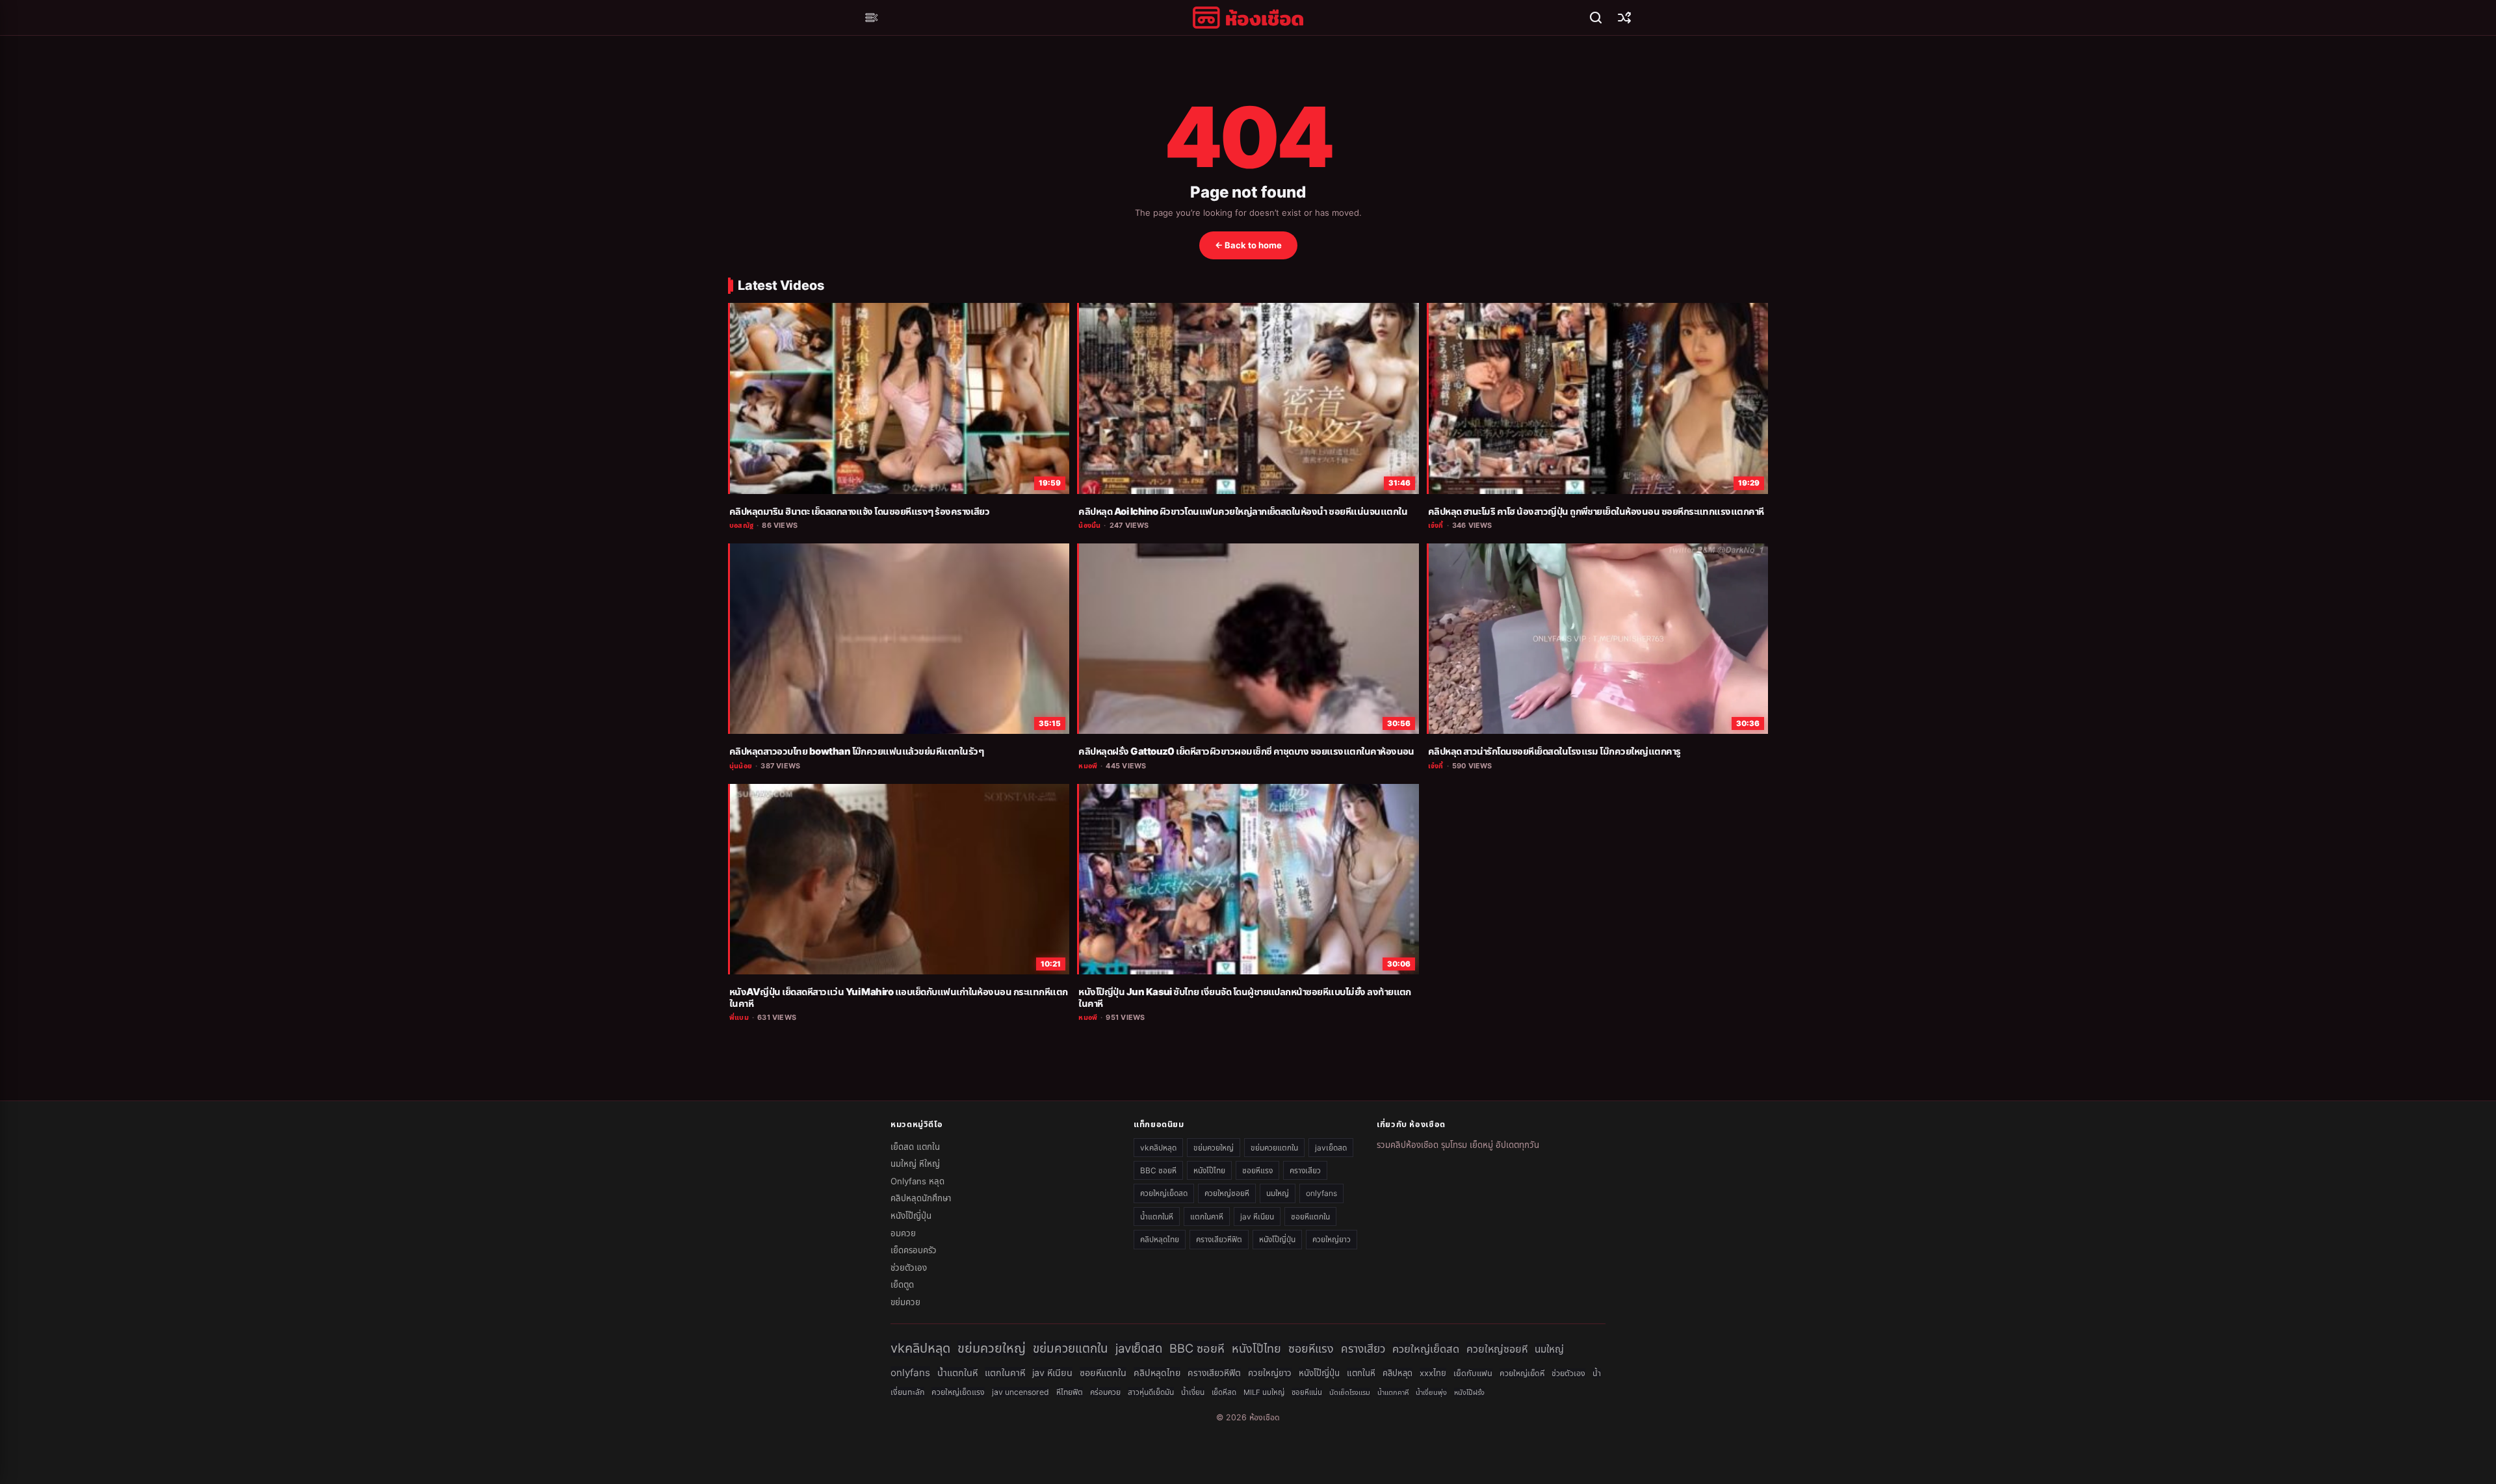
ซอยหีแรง (1257, 1170)
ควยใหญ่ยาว (1332, 1239)
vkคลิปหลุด (1158, 1148)
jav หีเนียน (1257, 1217)
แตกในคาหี (1207, 1217)
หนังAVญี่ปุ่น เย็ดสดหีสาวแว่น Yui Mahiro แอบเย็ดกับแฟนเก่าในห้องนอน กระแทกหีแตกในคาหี (899, 998)
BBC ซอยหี (1158, 1170)
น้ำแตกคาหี (1393, 1392)
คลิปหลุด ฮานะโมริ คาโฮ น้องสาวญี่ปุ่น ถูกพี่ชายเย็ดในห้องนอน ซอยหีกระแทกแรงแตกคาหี (1596, 512)
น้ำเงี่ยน (1193, 1392)
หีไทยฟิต (1070, 1392)
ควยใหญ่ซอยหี (1227, 1193)
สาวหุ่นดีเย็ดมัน (1151, 1392)
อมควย (903, 1233)
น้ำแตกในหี (1157, 1217)
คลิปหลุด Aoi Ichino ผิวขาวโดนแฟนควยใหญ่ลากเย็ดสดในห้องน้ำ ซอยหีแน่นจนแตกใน (1243, 512)
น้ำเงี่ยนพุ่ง (1431, 1392)
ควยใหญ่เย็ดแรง (958, 1392)
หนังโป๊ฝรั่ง (1469, 1392)
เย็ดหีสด (1224, 1392)
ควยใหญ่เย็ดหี (1522, 1373)
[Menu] (872, 18)
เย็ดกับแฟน (1473, 1373)
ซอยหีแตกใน (1310, 1217)
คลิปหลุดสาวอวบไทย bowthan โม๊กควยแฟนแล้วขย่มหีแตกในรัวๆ (856, 751)
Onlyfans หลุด (917, 1181)
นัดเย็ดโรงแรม (1350, 1392)
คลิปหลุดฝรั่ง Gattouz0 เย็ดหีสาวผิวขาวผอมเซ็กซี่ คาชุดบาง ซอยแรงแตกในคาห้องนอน (1246, 751)
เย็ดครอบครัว (914, 1250)
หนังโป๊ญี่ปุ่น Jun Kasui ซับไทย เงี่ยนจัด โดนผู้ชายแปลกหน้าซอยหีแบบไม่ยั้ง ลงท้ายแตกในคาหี (1245, 998)
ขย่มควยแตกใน (1274, 1148)
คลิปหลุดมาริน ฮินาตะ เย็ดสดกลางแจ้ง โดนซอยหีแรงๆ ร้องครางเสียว (859, 512)
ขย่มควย (905, 1302)
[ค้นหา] (1596, 18)
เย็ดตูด (902, 1284)
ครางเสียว (1305, 1170)
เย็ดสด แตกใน (915, 1147)
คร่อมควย (1105, 1392)
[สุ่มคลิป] (1624, 18)
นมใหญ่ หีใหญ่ (915, 1164)
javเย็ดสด (1331, 1148)
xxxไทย (1433, 1373)
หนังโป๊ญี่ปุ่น (911, 1216)
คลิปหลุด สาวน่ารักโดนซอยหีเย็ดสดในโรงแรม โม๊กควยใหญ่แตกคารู (1554, 751)
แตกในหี (1361, 1373)
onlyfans (1321, 1193)
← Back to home (1248, 245)
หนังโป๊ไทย (1209, 1170)
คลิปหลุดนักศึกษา (921, 1198)
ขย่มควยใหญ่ (1214, 1148)
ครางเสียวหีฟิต (1219, 1239)
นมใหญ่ (1278, 1193)
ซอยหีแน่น (1307, 1392)
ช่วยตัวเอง (909, 1268)
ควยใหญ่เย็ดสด (1164, 1193)
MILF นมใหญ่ (1264, 1392)
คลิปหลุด (1397, 1373)
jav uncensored (1020, 1392)
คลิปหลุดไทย (1160, 1239)
